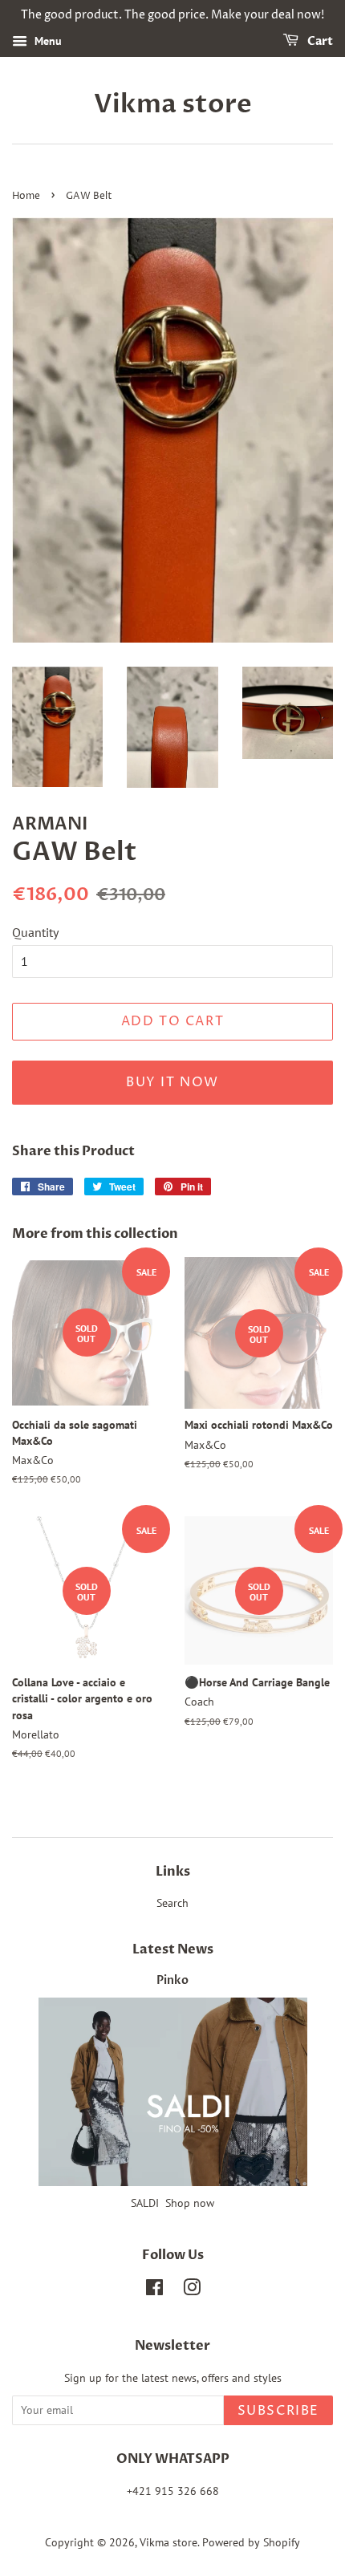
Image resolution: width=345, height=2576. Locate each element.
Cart (319, 41)
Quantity (35, 932)
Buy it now (172, 1082)
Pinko (172, 1981)
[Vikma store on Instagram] (192, 2290)
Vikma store (173, 104)
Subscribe (278, 2411)
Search (172, 1903)
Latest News (173, 1949)
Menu (47, 41)
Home (26, 196)
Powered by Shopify (251, 2542)
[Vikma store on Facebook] (154, 2290)
